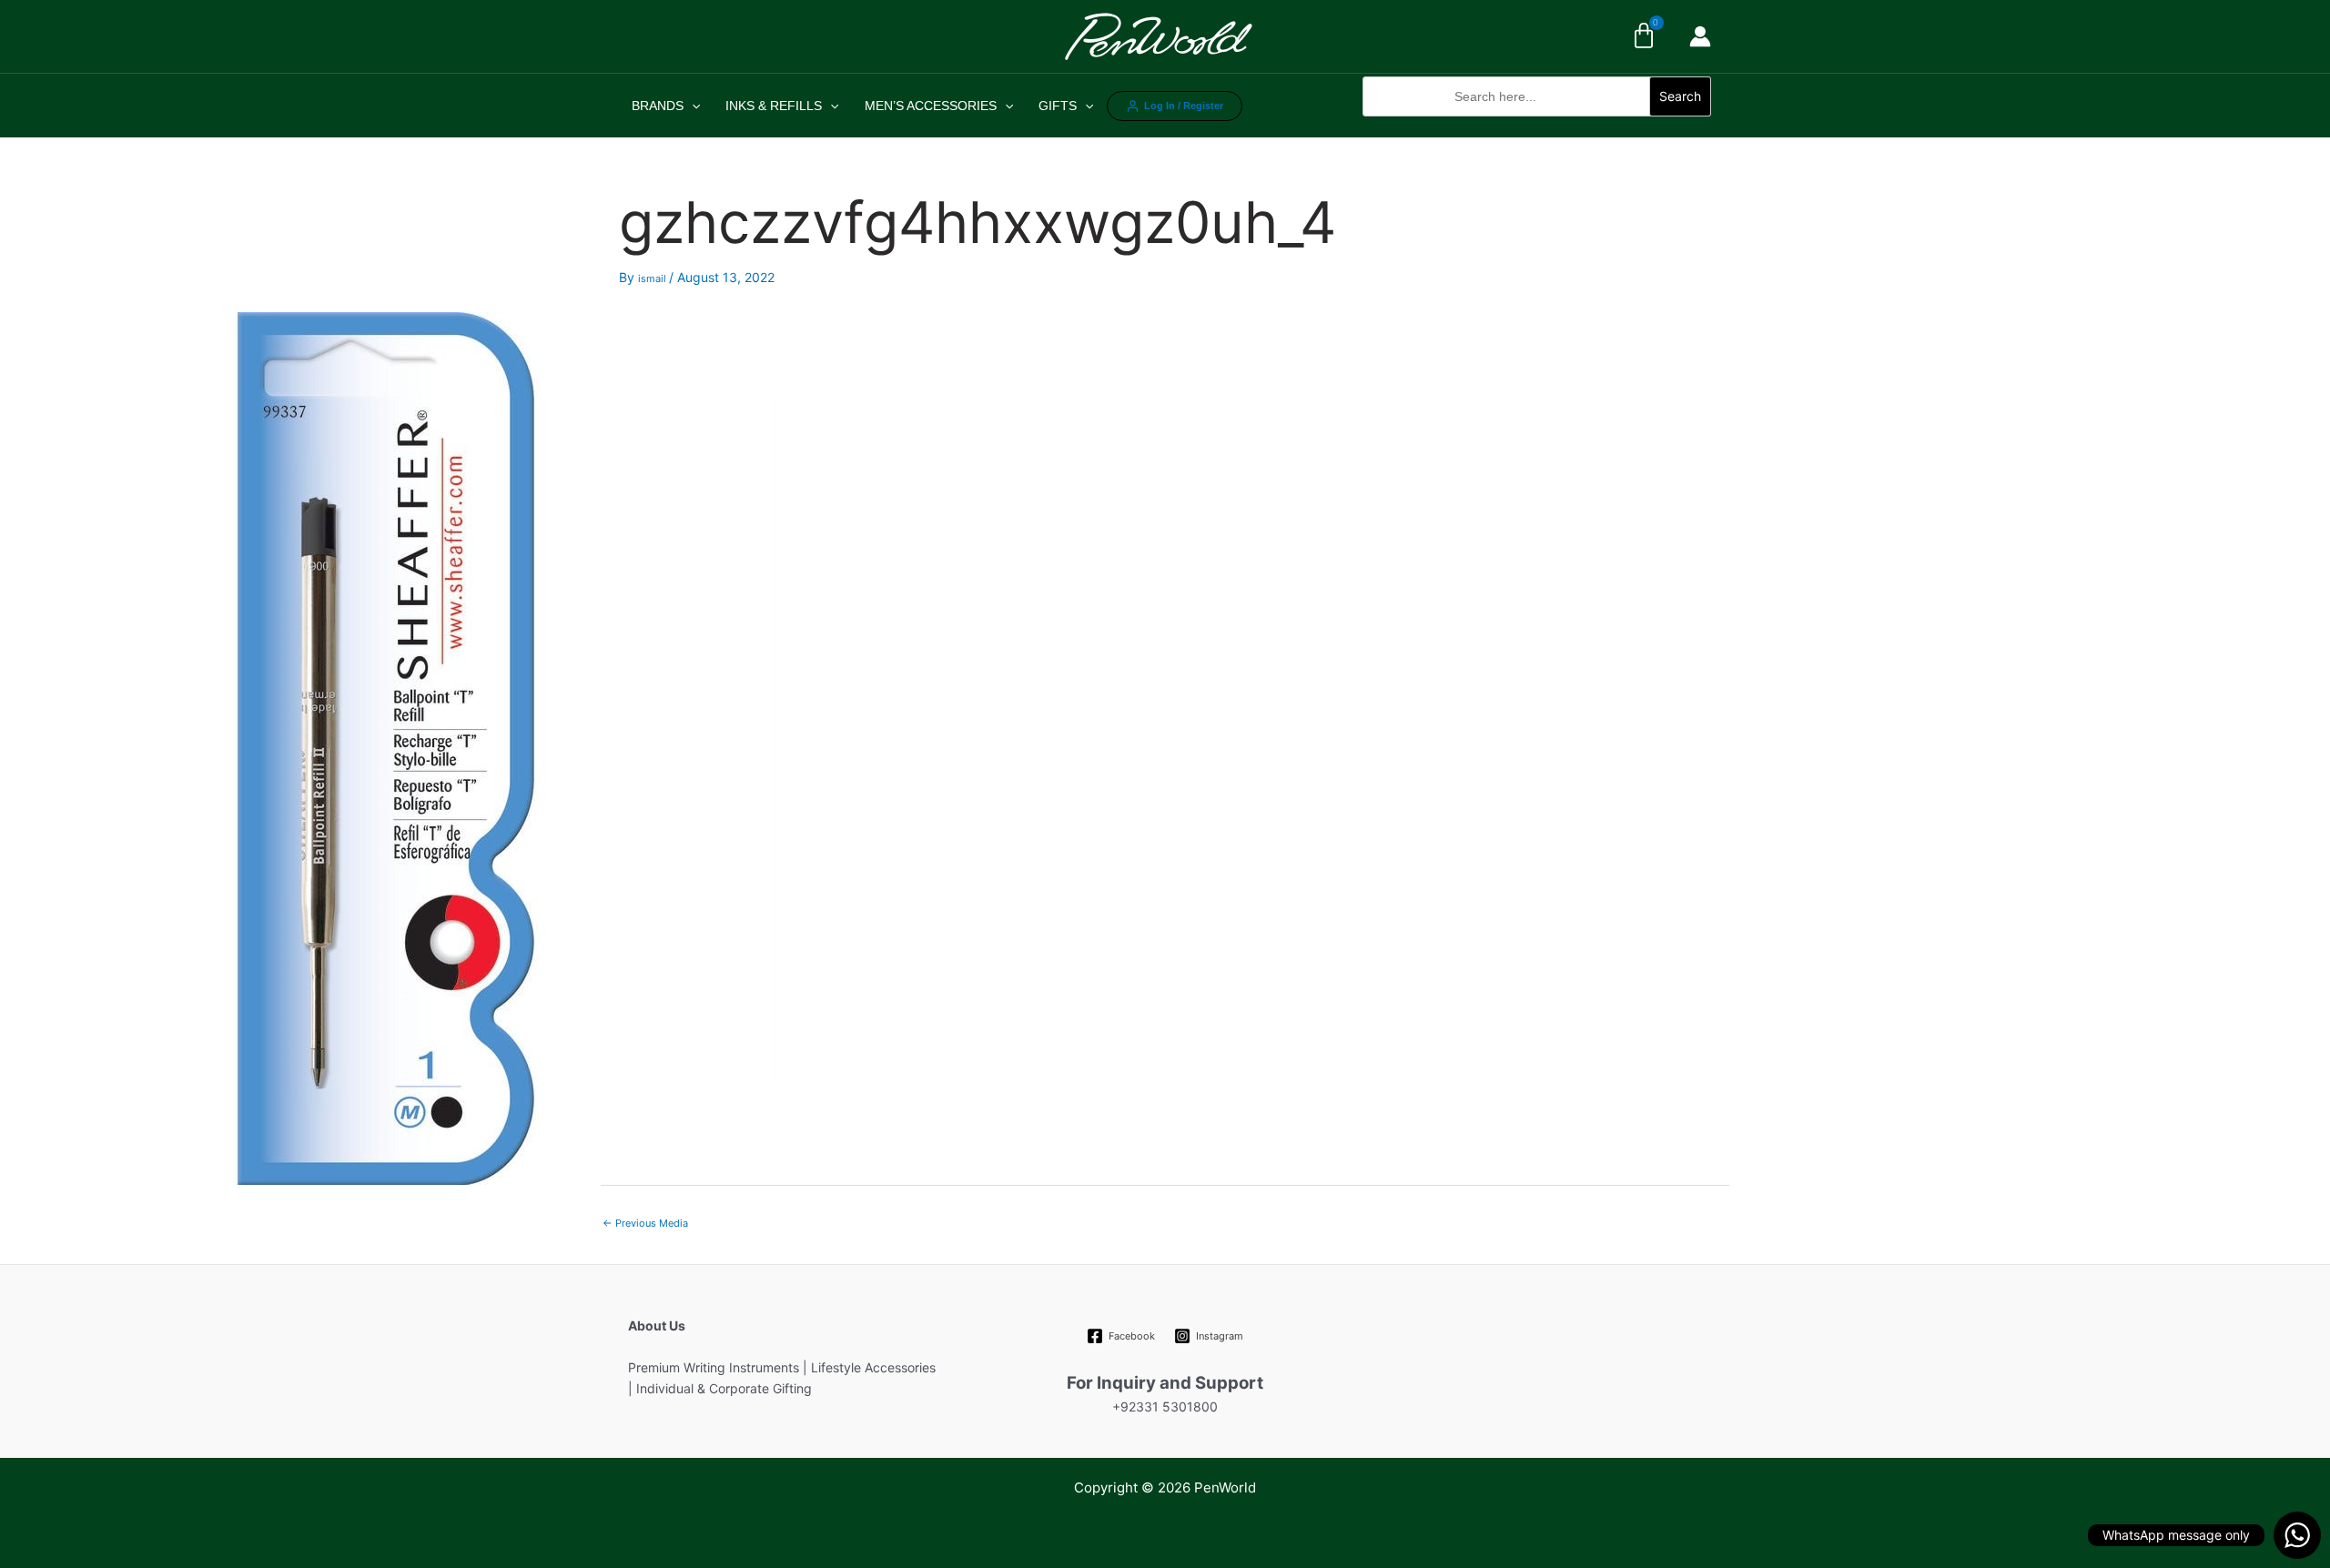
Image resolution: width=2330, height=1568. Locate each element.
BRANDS (658, 106)
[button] (1537, 126)
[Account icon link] (1700, 36)
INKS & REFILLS (774, 106)
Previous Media (645, 1223)
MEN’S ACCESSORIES (931, 106)
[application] (692, 106)
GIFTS (1058, 106)
